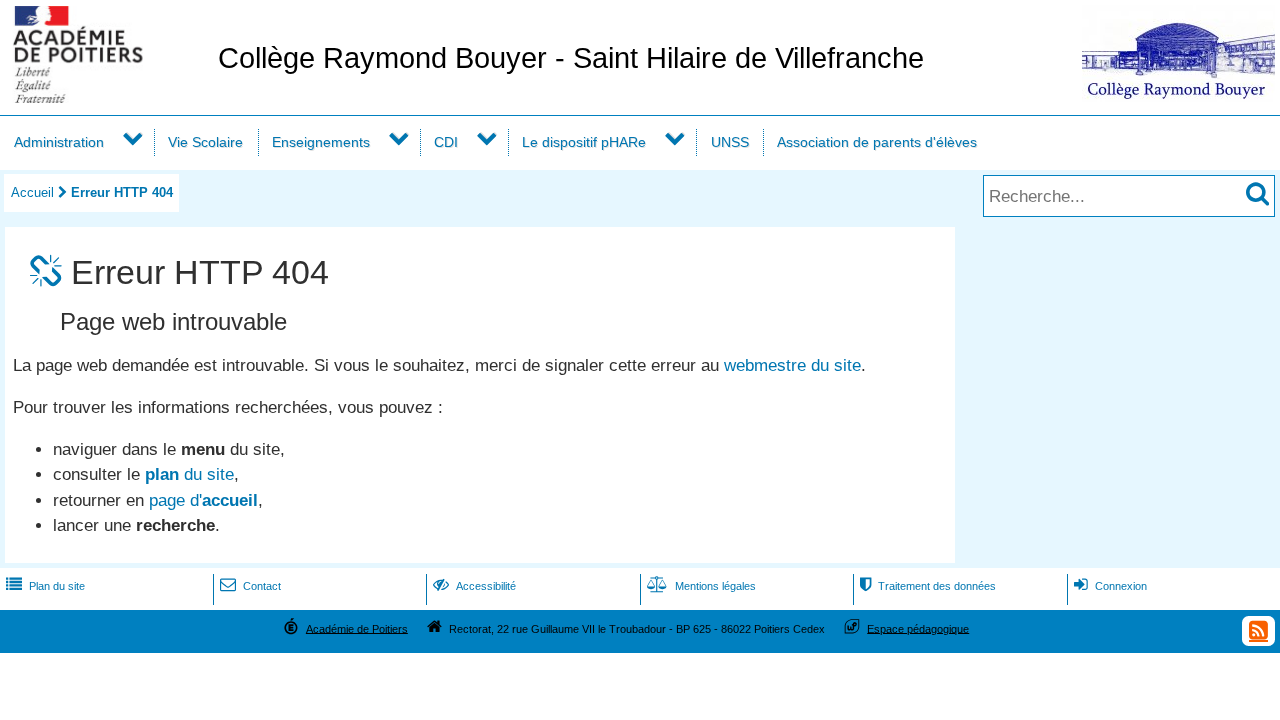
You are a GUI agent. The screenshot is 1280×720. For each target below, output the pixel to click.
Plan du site (45, 586)
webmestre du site (792, 365)
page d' (203, 500)
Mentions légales (701, 586)
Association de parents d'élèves (877, 142)
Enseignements (321, 142)
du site (189, 474)
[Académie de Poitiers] (105, 97)
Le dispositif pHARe (584, 142)
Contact (250, 586)
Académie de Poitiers (357, 628)
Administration (59, 142)
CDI (446, 142)
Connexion (1110, 586)
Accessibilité (474, 586)
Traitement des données (928, 586)
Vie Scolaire (205, 142)
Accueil (32, 192)
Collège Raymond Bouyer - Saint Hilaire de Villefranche (571, 58)
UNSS (730, 142)
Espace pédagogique (918, 628)
